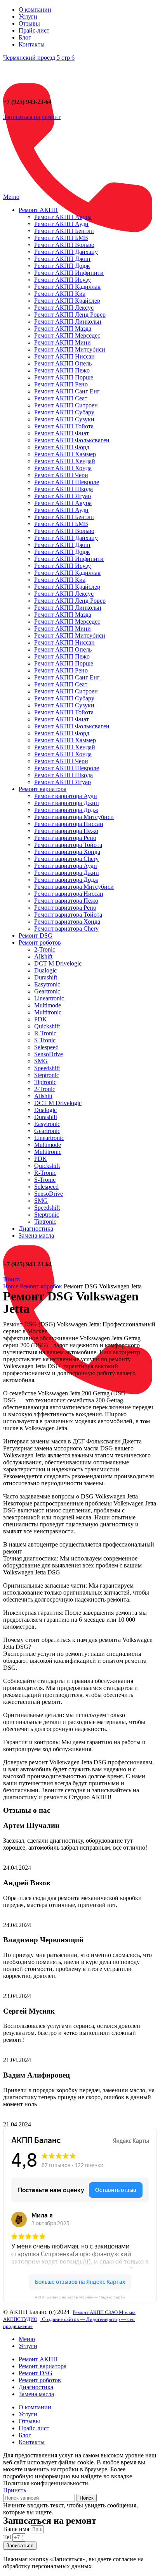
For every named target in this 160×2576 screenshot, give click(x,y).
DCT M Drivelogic (58, 963)
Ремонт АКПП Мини (63, 342)
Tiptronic (45, 1082)
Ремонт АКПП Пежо (62, 370)
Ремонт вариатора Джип (67, 803)
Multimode (48, 1005)
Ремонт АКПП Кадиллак (67, 287)
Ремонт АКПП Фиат (62, 433)
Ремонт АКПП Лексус (64, 308)
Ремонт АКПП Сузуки (64, 419)
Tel (8, 2537)
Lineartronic (49, 998)
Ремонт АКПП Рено (61, 384)
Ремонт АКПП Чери (61, 475)
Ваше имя (17, 2529)
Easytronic (47, 984)
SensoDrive (49, 1054)
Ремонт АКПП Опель (63, 363)
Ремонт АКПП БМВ (61, 238)
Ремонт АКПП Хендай (65, 461)
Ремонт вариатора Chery (66, 859)
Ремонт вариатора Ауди (66, 796)
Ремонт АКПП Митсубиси (70, 349)
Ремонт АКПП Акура (63, 217)
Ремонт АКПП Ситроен (66, 405)
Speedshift (47, 1068)
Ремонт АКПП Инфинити (69, 273)
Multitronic (48, 1012)
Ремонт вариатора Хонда (67, 852)
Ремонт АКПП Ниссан (64, 356)
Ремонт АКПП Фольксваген (72, 440)
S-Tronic (45, 1040)
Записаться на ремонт (32, 117)
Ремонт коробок (42, 1286)
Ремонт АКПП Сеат (61, 398)
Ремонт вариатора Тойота (68, 845)
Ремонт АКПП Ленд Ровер (70, 315)
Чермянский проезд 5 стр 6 (39, 58)
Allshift (43, 956)
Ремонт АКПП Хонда (63, 468)
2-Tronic (45, 949)
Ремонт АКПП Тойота (64, 426)
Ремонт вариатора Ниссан (69, 824)
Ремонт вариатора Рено (65, 838)
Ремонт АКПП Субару (64, 412)
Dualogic (45, 970)
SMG (41, 1061)
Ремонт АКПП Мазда (63, 328)
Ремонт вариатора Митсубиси (74, 817)
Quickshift (47, 1026)
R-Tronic (45, 1033)
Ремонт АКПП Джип (62, 259)
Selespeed (46, 1047)
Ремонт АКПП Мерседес (67, 335)
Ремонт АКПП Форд (62, 447)
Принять (15, 2490)
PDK (41, 1019)
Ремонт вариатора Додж (66, 810)
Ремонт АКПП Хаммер (65, 454)
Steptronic (47, 1075)
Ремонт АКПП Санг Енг (67, 391)
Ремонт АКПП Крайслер (67, 301)
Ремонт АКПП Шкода (63, 489)
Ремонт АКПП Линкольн (68, 322)
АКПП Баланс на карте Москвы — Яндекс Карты (80, 2297)
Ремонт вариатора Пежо (66, 831)
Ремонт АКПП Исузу (63, 280)
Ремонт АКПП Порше (64, 377)
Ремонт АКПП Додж (62, 266)
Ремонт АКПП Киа (60, 294)
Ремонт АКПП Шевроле (67, 482)
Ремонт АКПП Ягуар (63, 496)
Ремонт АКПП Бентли (64, 231)
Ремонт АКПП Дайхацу (66, 252)
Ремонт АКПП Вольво (64, 245)
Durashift (46, 977)
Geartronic (47, 991)
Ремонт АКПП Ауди (61, 224)
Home (11, 1286)
